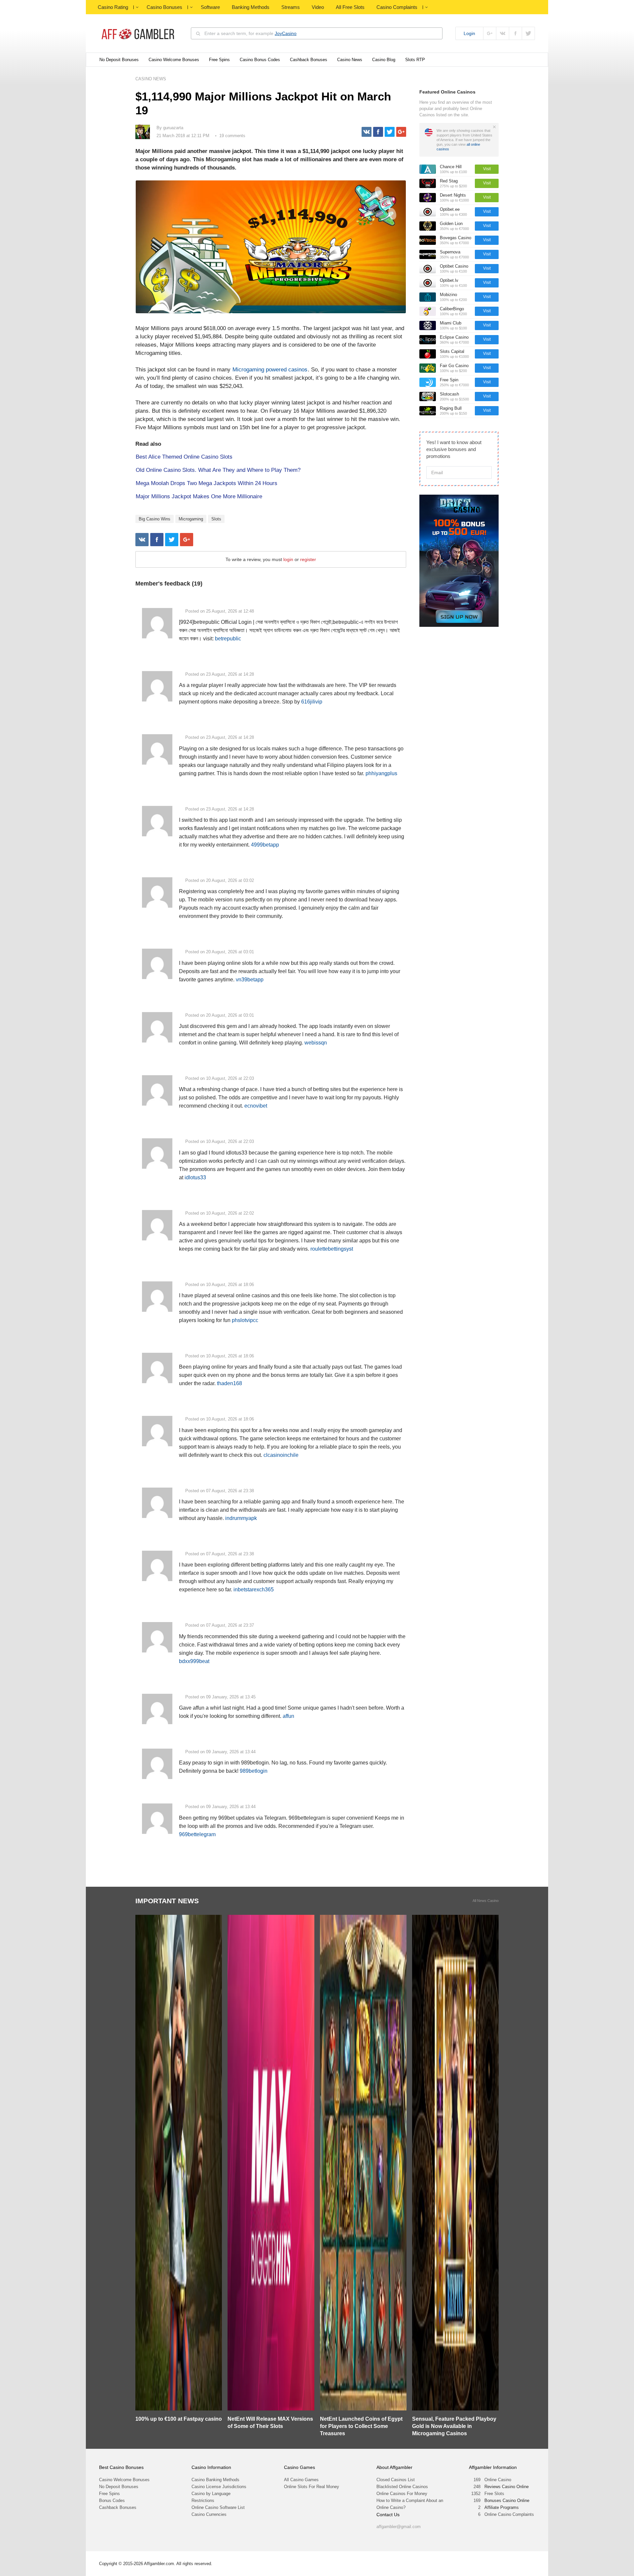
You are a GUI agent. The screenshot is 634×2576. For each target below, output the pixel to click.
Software (210, 7)
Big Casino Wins (155, 519)
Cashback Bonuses (309, 60)
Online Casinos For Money (402, 2494)
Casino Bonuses (164, 7)
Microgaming (191, 519)
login (288, 559)
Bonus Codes (112, 2500)
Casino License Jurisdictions (219, 2487)
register (308, 559)
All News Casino (486, 1901)
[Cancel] (494, 127)
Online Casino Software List (218, 2507)
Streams (291, 7)
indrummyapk (241, 1518)
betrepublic (228, 639)
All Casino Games (301, 2480)
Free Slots (494, 2494)
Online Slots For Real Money (312, 2487)
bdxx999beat (194, 1661)
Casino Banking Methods (215, 2480)
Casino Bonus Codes (260, 60)
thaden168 (229, 1383)
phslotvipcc (245, 1320)
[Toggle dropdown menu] (137, 7)
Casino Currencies (209, 2514)
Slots (216, 519)
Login (469, 33)
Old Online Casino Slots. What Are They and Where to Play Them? (218, 470)
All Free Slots (350, 7)
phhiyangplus (381, 773)
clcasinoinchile (281, 1455)
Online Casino (498, 2480)
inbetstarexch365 (254, 1590)
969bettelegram (197, 1834)
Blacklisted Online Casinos (402, 2487)
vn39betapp (250, 980)
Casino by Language (211, 2494)
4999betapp (265, 845)
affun (288, 1716)
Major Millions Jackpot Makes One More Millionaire (199, 496)
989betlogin (254, 1771)
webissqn (316, 1043)
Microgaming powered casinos (270, 370)
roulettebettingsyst (332, 1249)
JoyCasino (286, 33)
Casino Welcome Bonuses (174, 60)
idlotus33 (195, 1177)
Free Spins (219, 60)
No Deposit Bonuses (119, 60)
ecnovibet (256, 1106)
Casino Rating (113, 7)
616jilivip (312, 702)
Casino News (350, 60)
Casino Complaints (397, 7)
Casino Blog (384, 60)
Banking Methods (251, 7)
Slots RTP (415, 60)
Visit (487, 169)
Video (318, 7)
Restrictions (203, 2500)
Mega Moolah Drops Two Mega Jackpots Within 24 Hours (207, 483)
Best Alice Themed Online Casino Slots (184, 457)
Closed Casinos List (396, 2480)
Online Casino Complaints (509, 2514)
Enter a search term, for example (250, 33)
